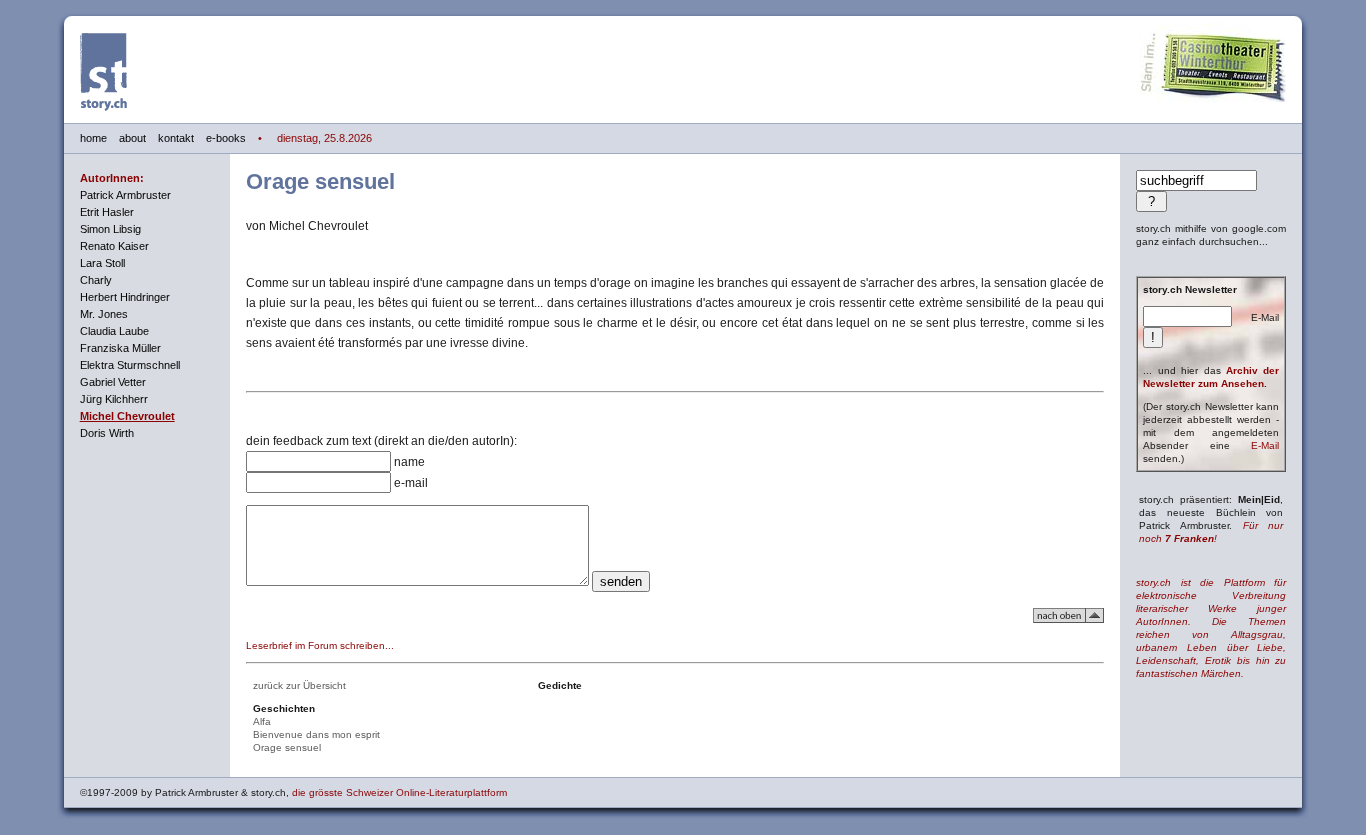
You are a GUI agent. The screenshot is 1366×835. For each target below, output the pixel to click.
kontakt (176, 138)
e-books (226, 138)
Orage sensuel (287, 747)
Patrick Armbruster (125, 195)
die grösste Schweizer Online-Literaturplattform (399, 792)
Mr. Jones (104, 314)
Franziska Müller (120, 348)
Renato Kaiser (114, 246)
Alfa (262, 721)
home (93, 138)
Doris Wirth (107, 433)
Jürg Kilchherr (114, 399)
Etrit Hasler (107, 212)
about (132, 138)
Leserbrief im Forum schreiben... (320, 645)
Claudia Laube (114, 331)
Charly (96, 280)
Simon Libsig (110, 229)
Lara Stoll (102, 263)
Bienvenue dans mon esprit (316, 734)
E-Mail (1265, 445)
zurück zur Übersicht (299, 685)
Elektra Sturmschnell (130, 365)
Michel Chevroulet (127, 416)
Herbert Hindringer (125, 297)
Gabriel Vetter (113, 382)
